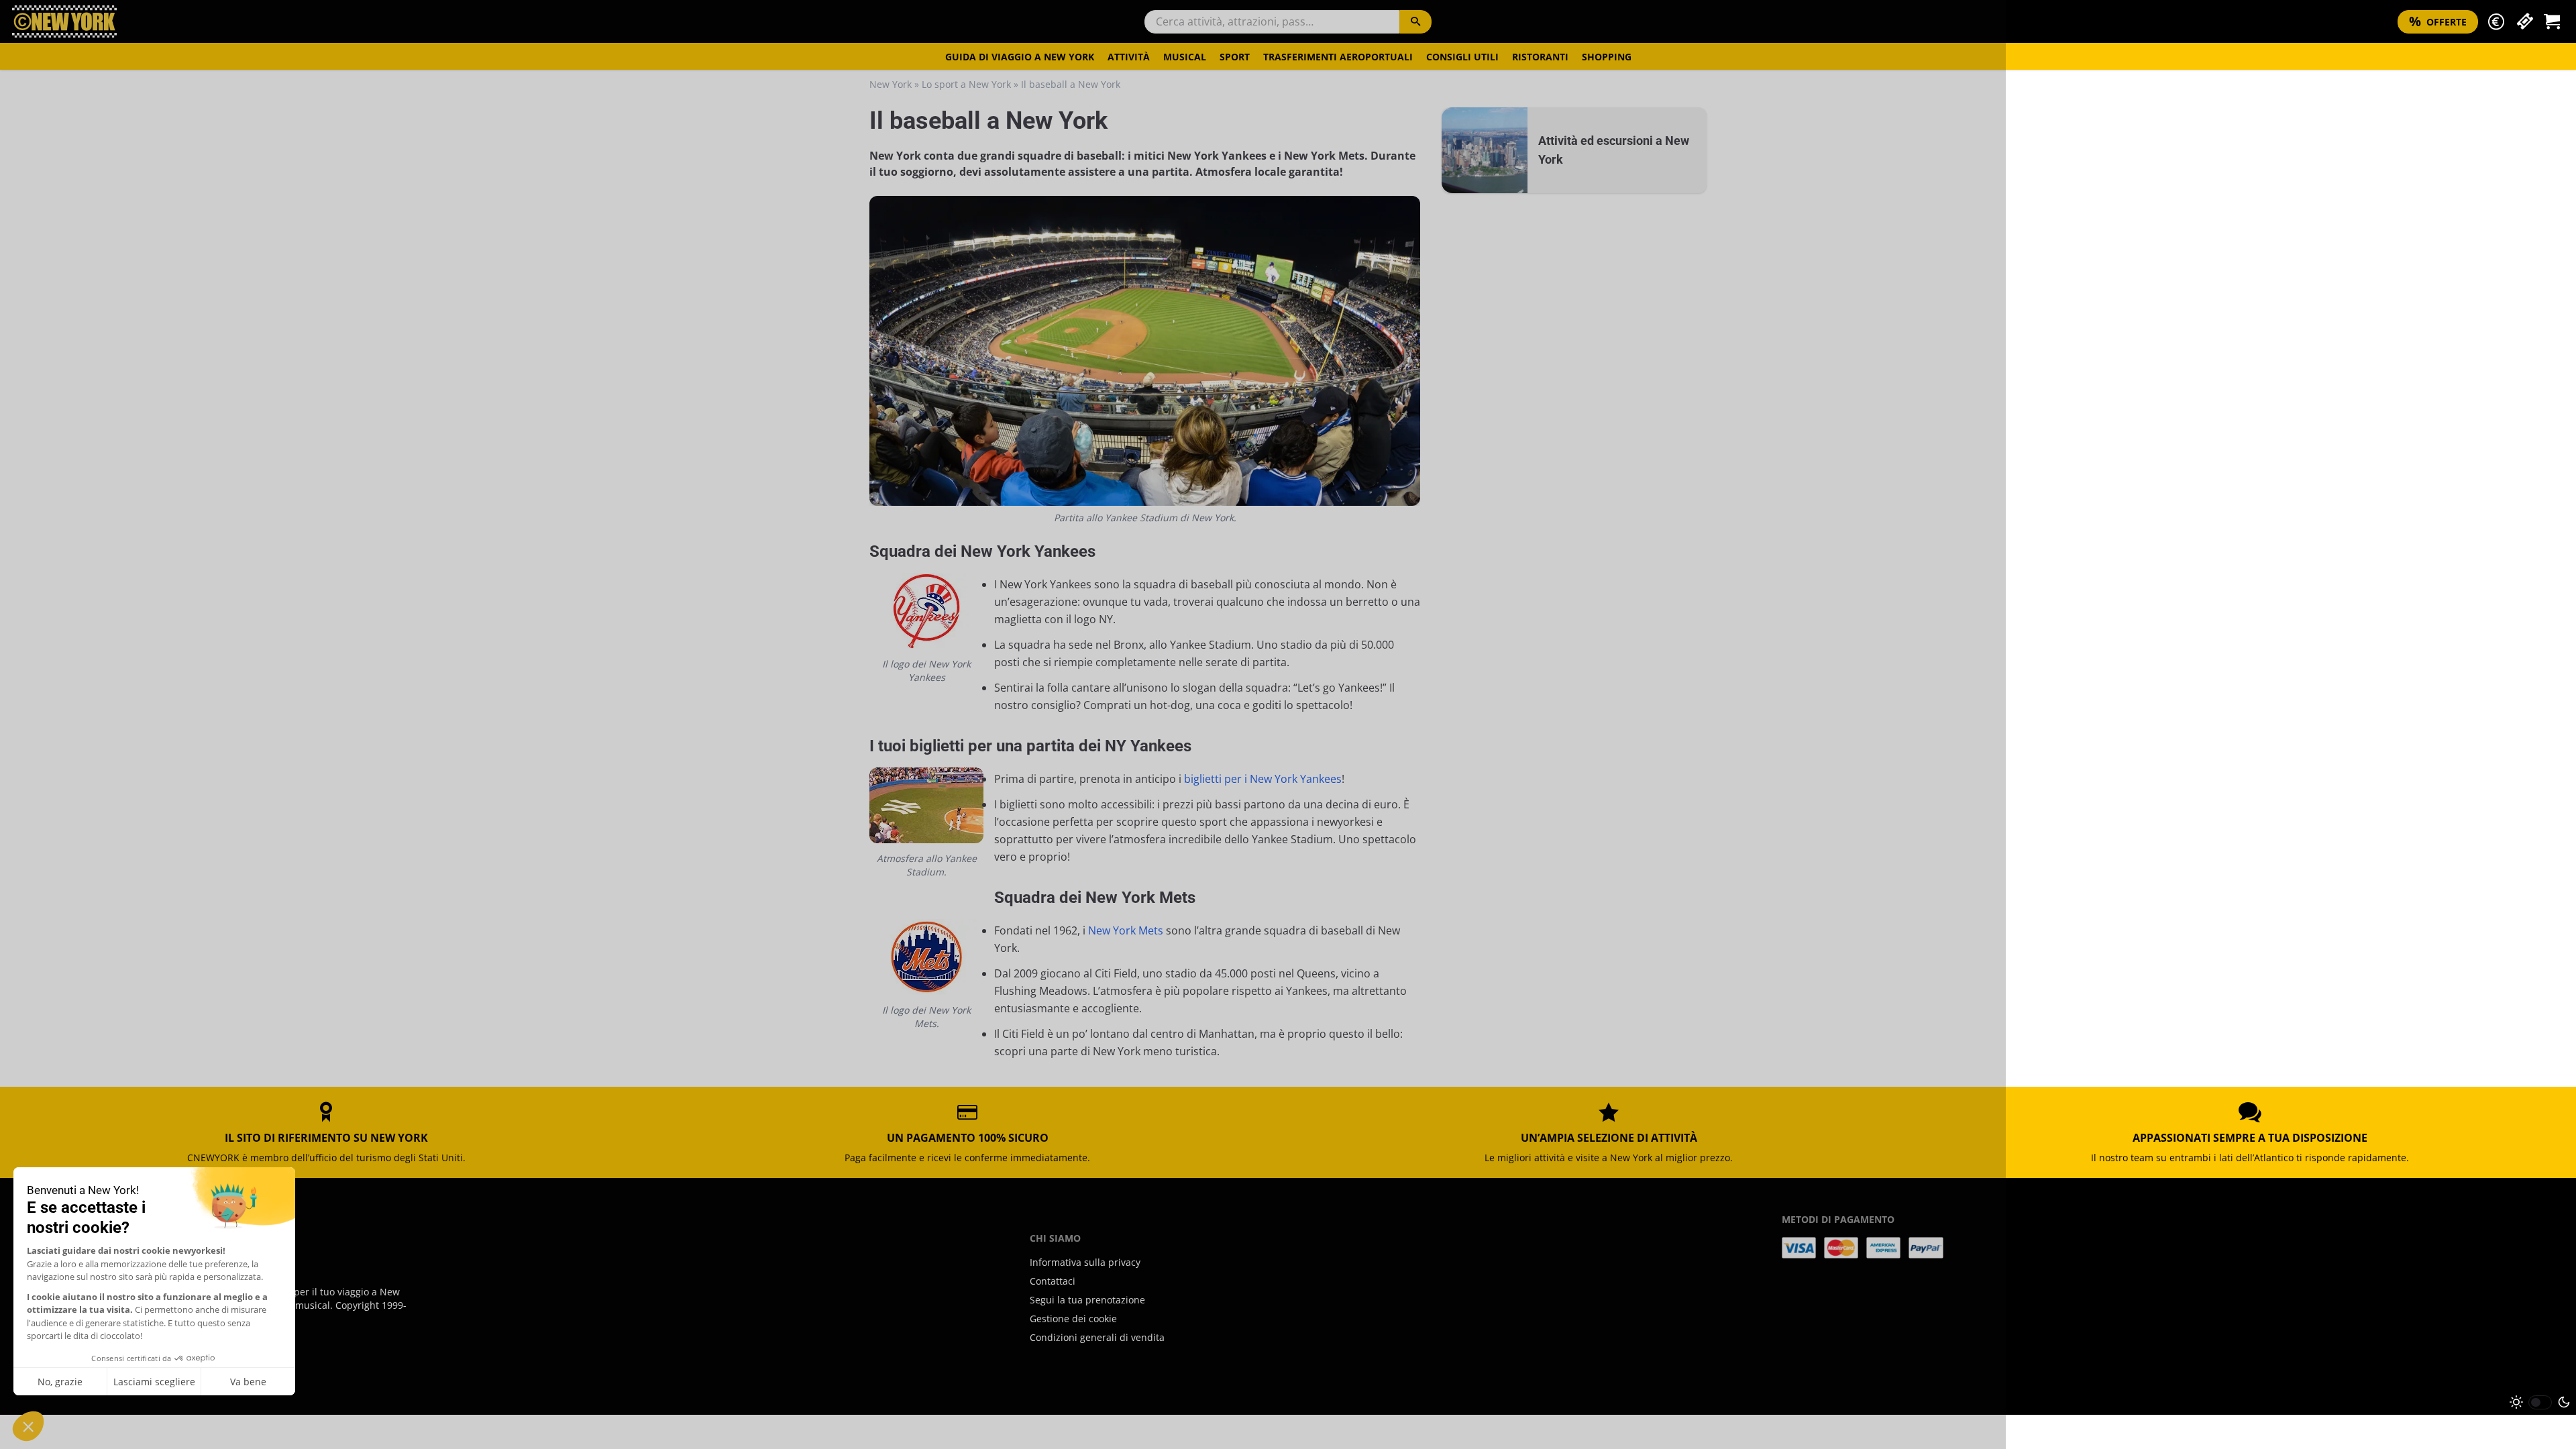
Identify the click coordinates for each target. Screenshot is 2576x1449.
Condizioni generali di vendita (1097, 1337)
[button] (2496, 22)
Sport (1235, 57)
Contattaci (1053, 1281)
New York (891, 84)
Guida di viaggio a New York (1020, 57)
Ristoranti (1540, 57)
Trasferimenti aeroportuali (1338, 57)
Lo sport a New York (966, 84)
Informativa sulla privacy (1085, 1262)
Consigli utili (1462, 57)
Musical (1185, 57)
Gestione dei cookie (1073, 1319)
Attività (1129, 57)
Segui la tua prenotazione (1087, 1300)
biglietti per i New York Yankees (1263, 779)
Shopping (1607, 57)
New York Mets (1126, 930)
